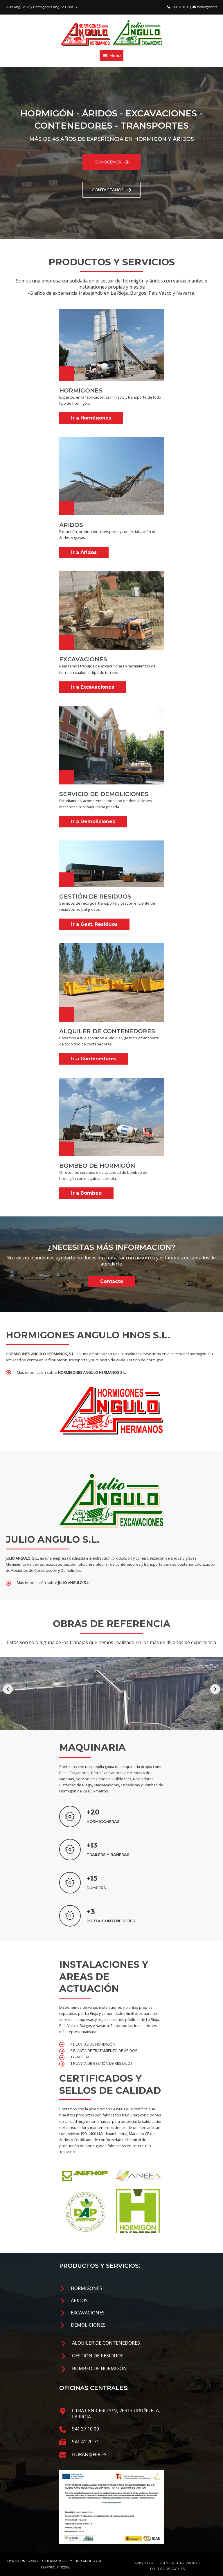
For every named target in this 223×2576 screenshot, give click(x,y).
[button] (111, 162)
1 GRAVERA (80, 2057)
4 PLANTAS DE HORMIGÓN (93, 2044)
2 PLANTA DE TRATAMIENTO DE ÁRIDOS (104, 2051)
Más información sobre (71, 1372)
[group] (111, 1817)
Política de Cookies (167, 2569)
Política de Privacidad (180, 2563)
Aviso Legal (145, 2563)
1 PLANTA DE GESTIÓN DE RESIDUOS (101, 2063)
